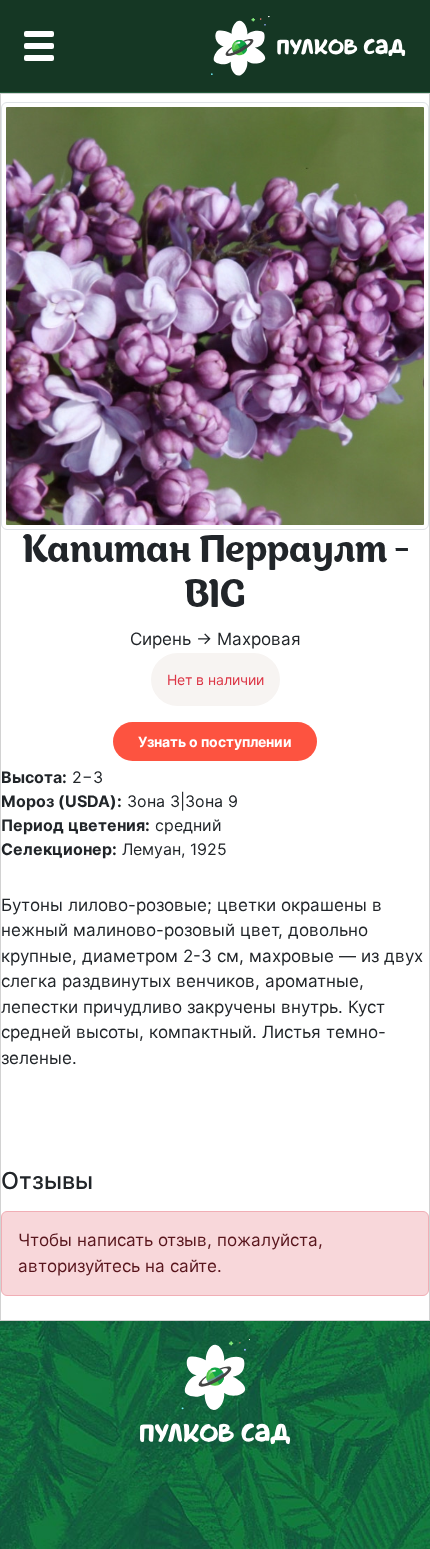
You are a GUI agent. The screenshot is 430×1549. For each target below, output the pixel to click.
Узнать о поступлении (215, 741)
